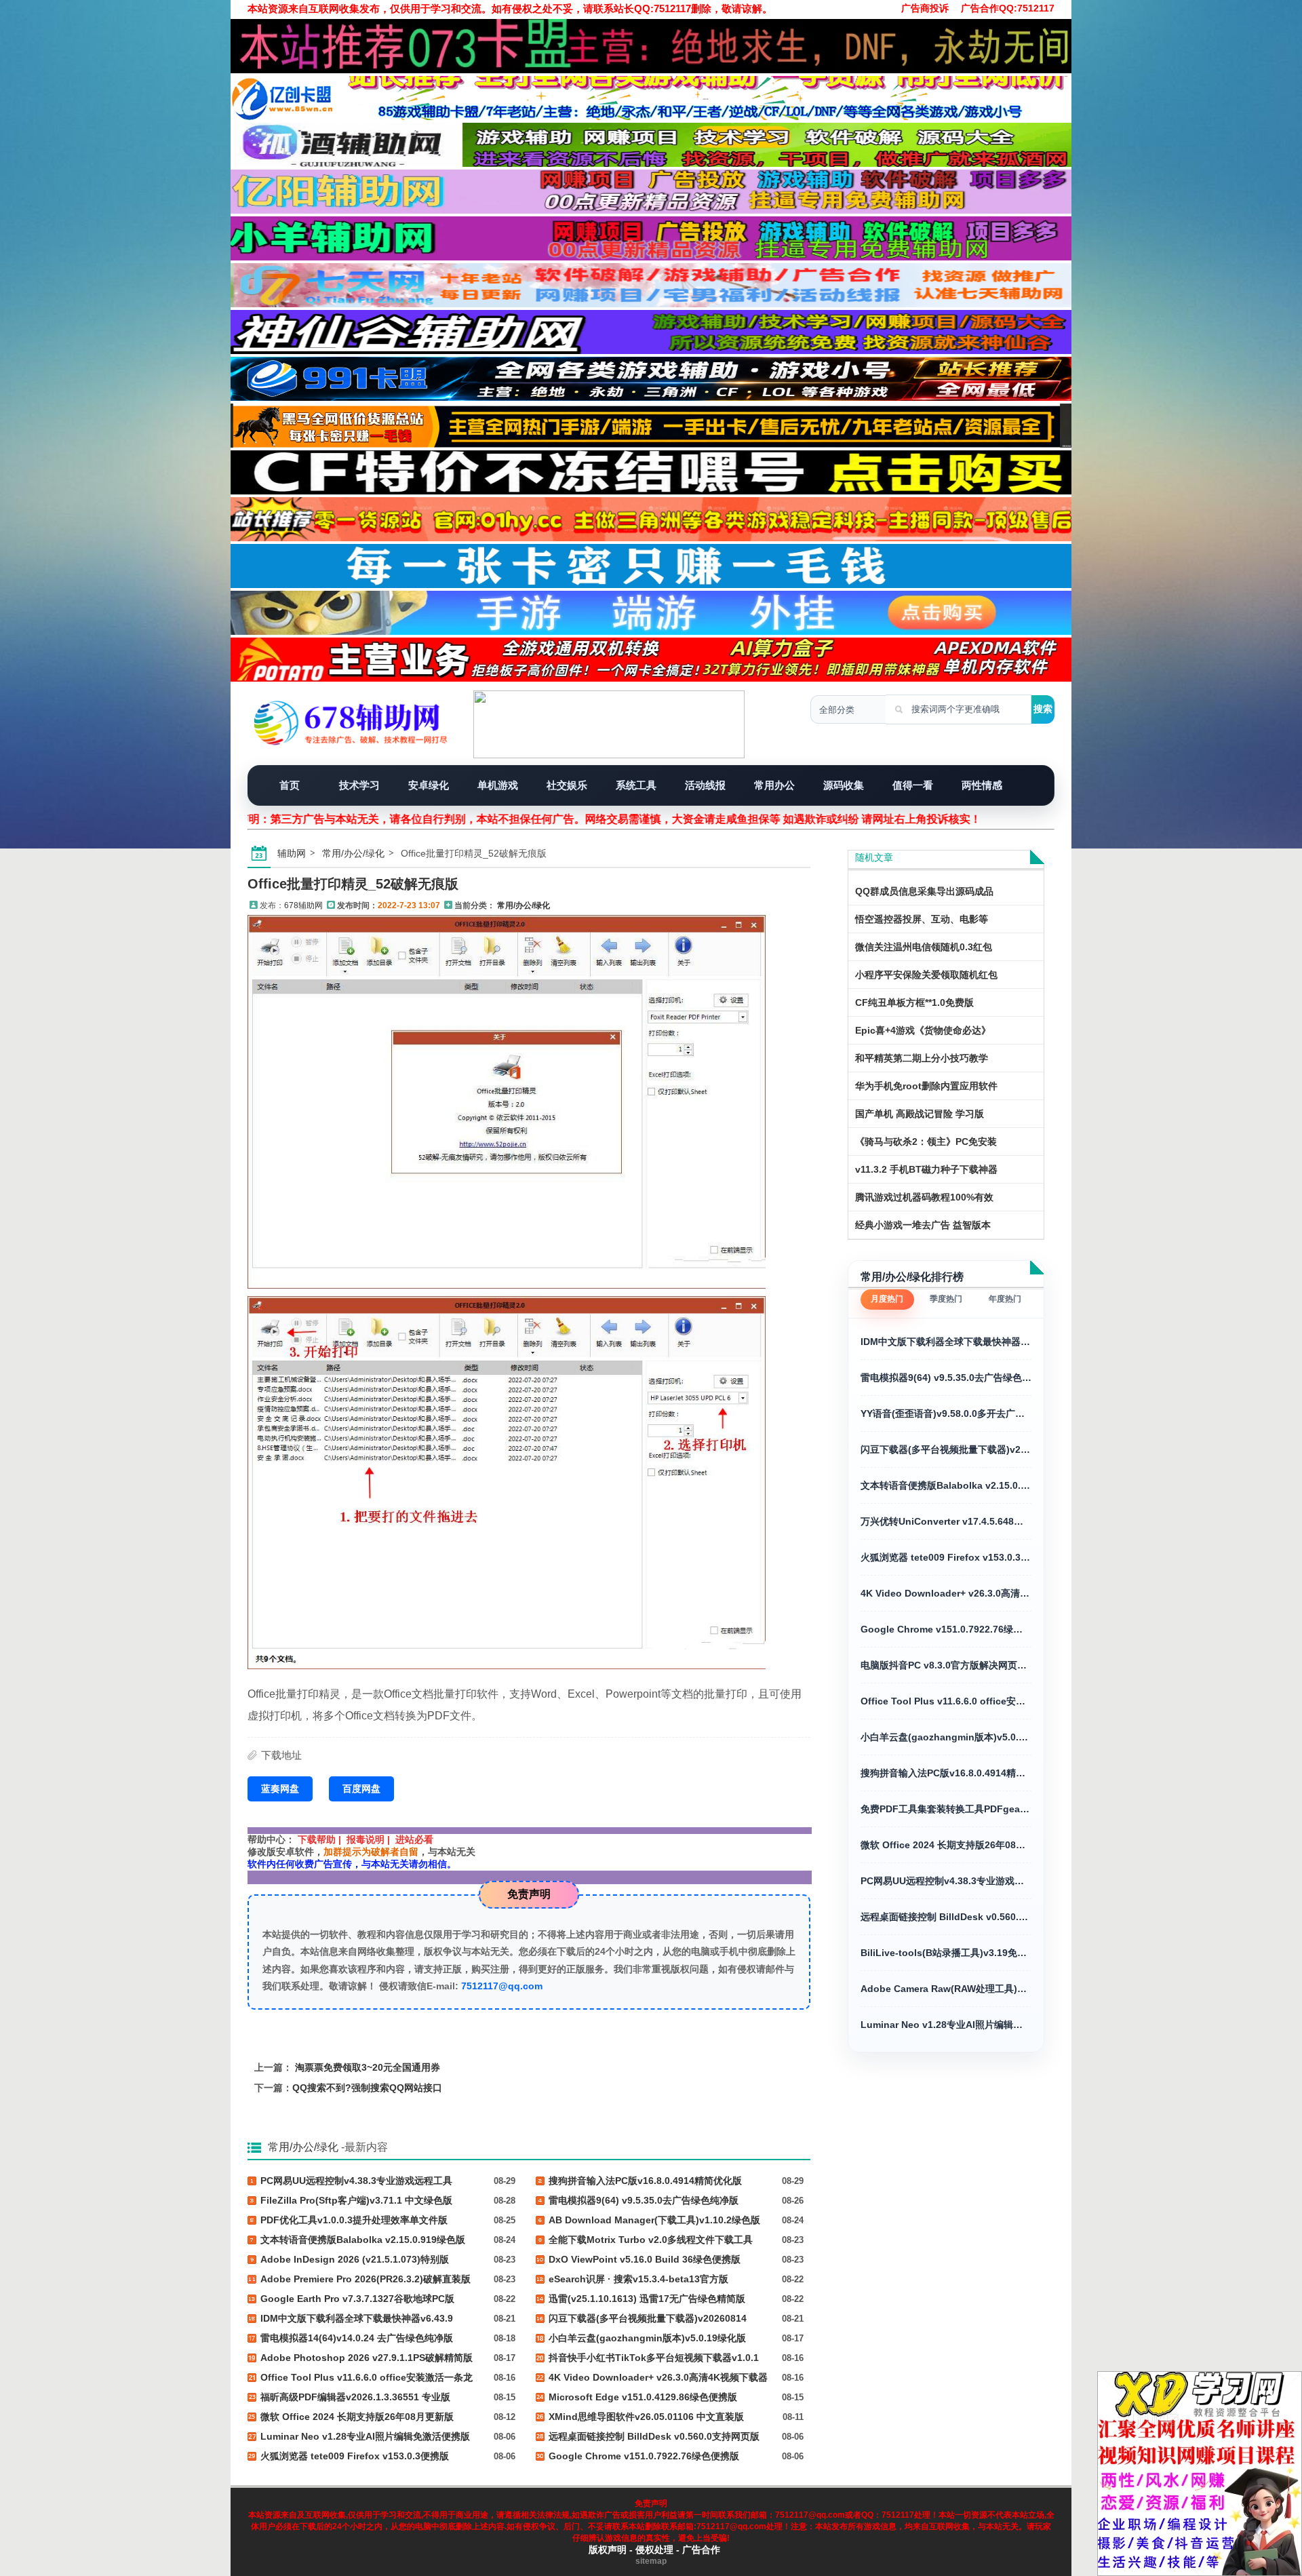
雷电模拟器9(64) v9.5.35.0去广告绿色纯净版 (946, 1378)
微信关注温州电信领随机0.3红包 (924, 947)
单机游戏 (498, 785)
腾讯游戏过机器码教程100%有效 (924, 1197)
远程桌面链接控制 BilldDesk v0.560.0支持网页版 (946, 1917)
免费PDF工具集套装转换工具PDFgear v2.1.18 (946, 1809)
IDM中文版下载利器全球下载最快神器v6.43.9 (946, 1342)
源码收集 (844, 785)
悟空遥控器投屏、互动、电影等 (922, 919)
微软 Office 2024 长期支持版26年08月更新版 (946, 1845)
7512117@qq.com (502, 1986)
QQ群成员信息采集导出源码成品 (924, 891)
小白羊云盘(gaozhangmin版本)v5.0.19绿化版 (946, 1737)
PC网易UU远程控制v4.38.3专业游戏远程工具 (946, 1881)
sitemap (651, 2561)
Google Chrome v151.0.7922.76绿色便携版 (946, 1629)
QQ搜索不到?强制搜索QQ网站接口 (367, 2088)
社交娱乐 (567, 785)
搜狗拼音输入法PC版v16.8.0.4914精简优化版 (946, 1773)
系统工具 (636, 785)
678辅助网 (303, 905)
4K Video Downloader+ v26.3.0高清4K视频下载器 (946, 1593)
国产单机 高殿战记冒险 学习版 (920, 1114)
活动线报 (705, 785)
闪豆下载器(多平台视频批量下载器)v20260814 (946, 1449)
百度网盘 (361, 1789)
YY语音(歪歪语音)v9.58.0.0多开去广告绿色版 (946, 1413)
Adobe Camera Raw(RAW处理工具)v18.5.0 (946, 1989)
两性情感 (982, 785)
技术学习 (359, 785)
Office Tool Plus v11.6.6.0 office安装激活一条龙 (946, 1701)
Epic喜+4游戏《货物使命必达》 (923, 1030)
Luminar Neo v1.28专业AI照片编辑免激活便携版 (946, 2025)
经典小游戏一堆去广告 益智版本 (923, 1225)
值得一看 (913, 785)
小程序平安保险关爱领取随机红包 (926, 975)
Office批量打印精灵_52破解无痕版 (353, 884)
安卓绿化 (429, 785)
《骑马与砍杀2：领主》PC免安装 (926, 1141)
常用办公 (774, 785)
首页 (290, 785)
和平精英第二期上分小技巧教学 (922, 1058)
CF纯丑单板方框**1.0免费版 (914, 1002)
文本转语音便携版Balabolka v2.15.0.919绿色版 (946, 1485)
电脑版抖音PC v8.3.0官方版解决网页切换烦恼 (946, 1665)
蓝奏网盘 (280, 1789)
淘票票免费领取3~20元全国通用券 (368, 2067)
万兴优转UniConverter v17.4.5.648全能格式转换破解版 (946, 1521)
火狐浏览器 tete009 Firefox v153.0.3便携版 (946, 1557)
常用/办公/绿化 (353, 853)
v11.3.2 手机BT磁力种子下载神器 (926, 1169)
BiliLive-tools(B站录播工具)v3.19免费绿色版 (946, 1953)
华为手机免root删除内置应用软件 (926, 1086)
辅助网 (292, 853)
